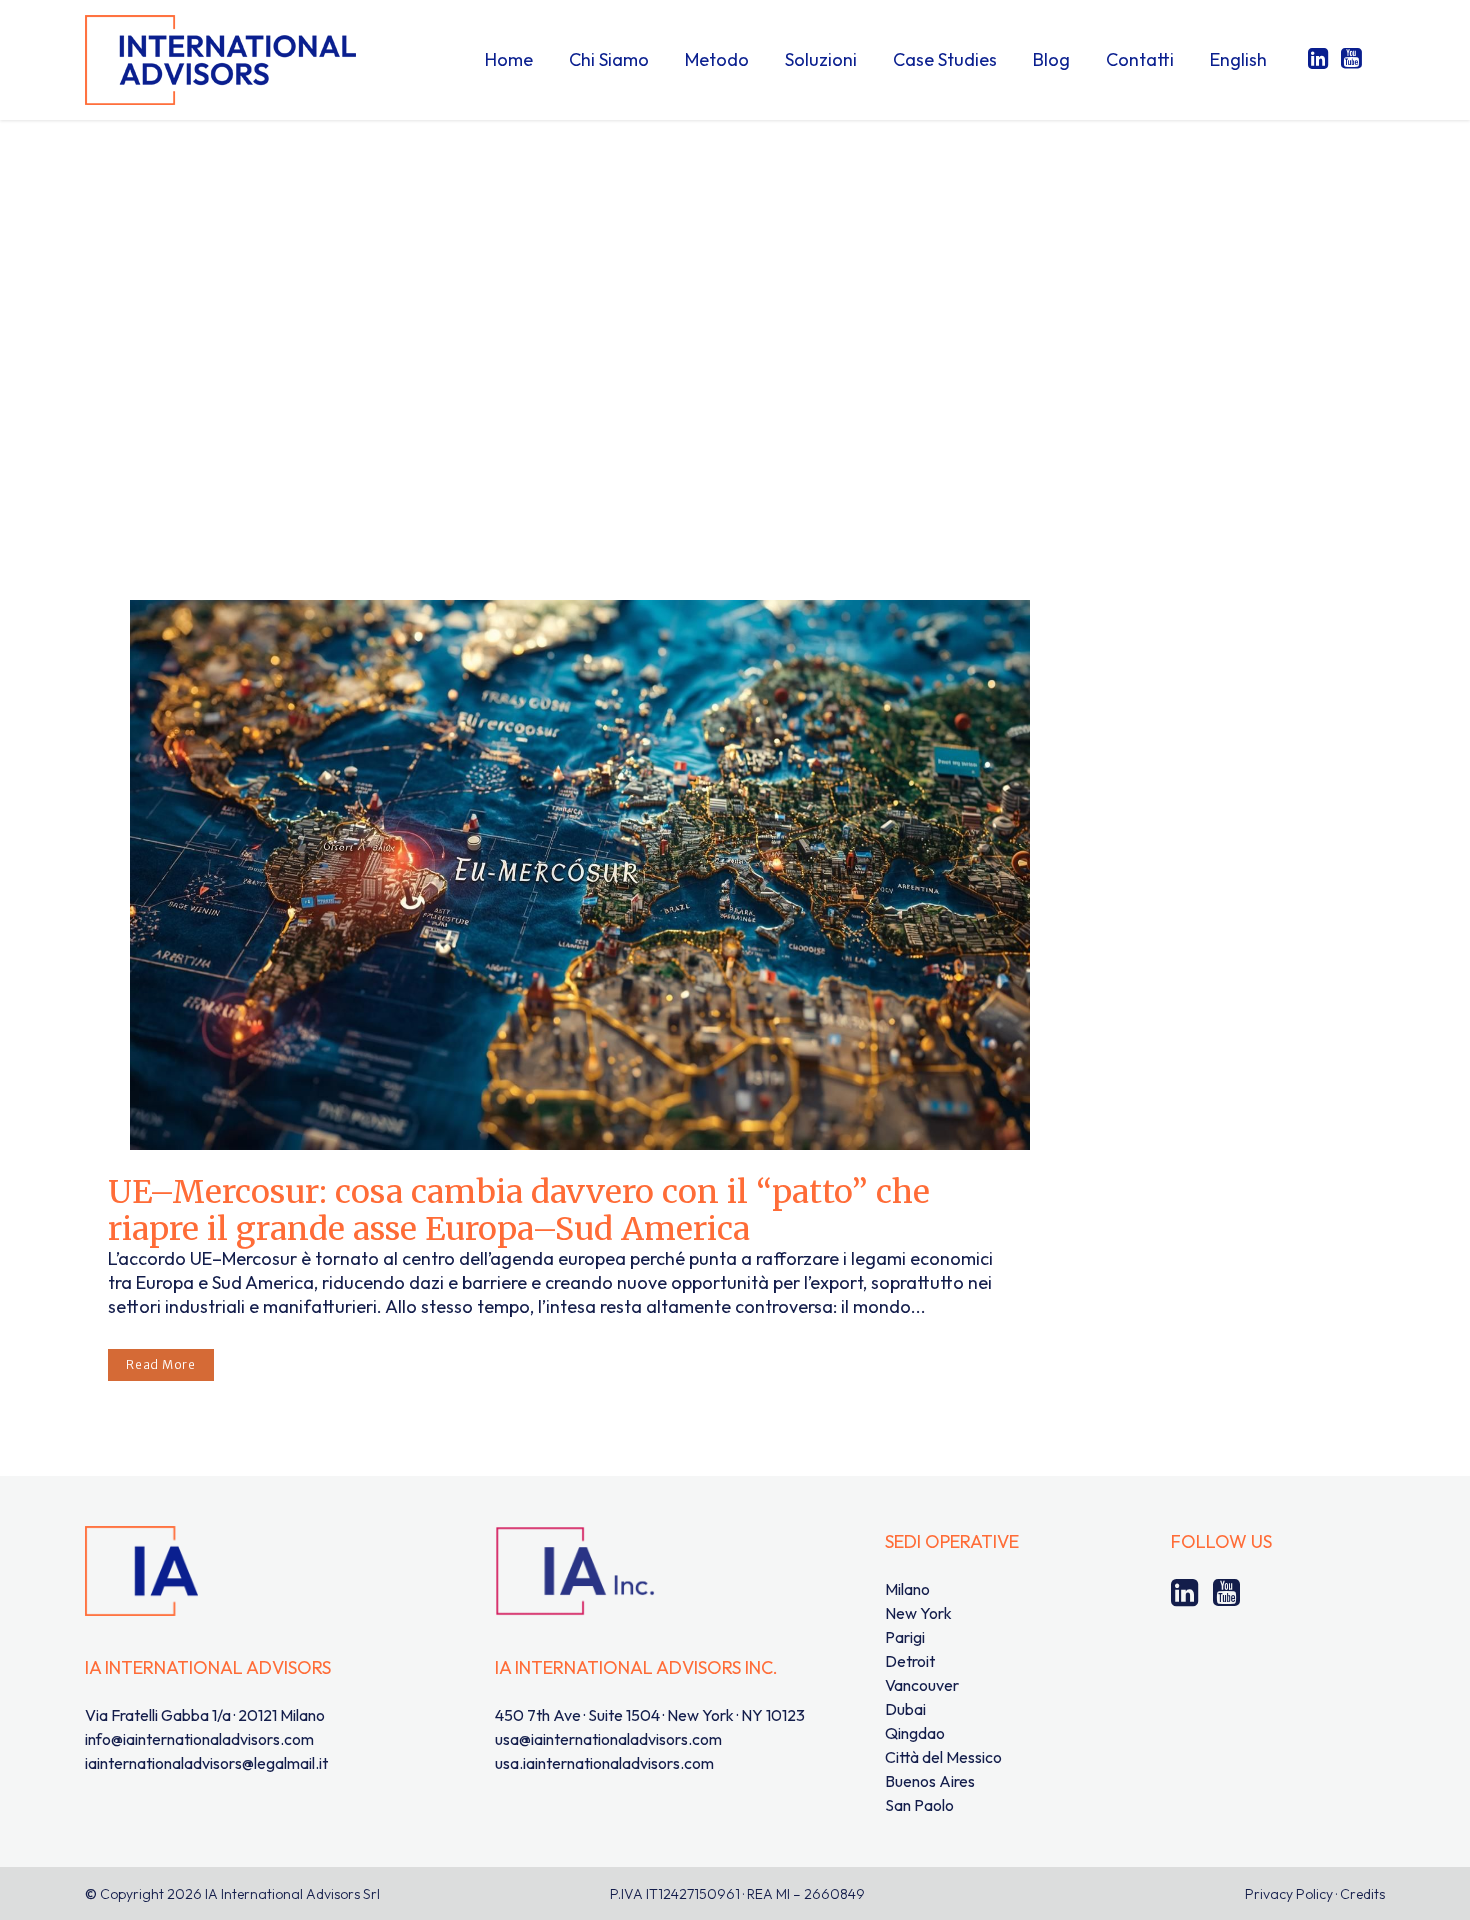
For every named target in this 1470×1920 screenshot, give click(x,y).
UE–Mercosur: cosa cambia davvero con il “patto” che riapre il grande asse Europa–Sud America (519, 1210)
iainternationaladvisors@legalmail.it (206, 1763)
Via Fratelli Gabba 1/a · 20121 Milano (205, 1715)
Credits (1362, 1894)
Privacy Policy (1289, 1894)
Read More (161, 1364)
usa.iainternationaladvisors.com (604, 1763)
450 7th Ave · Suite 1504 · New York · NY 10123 (650, 1715)
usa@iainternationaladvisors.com (608, 1739)
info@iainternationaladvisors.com (199, 1739)
